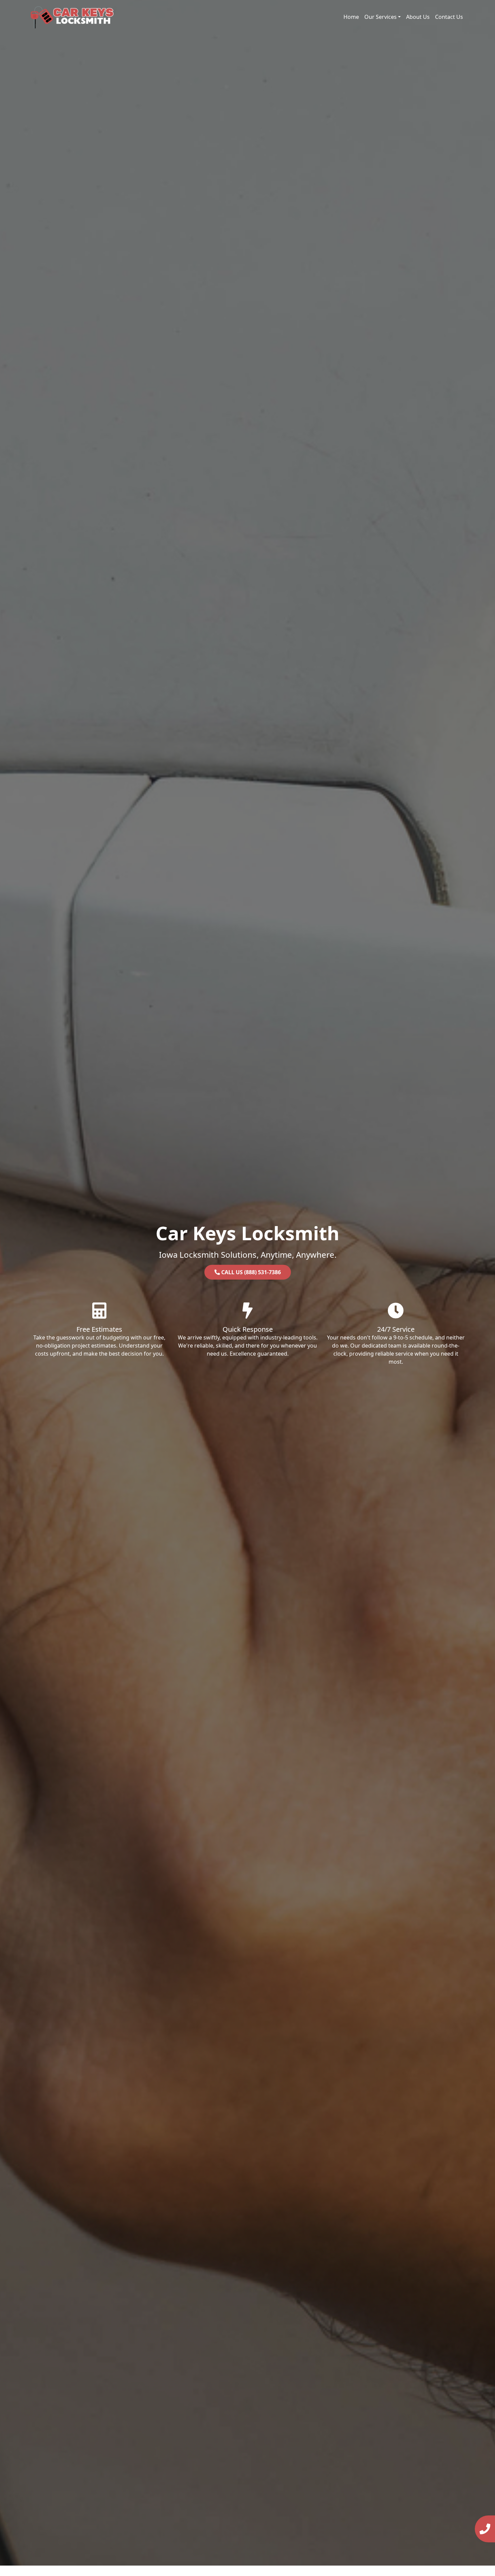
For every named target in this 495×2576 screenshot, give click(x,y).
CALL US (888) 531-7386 (250, 1272)
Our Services (381, 17)
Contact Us (449, 17)
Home (351, 17)
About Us (418, 17)
